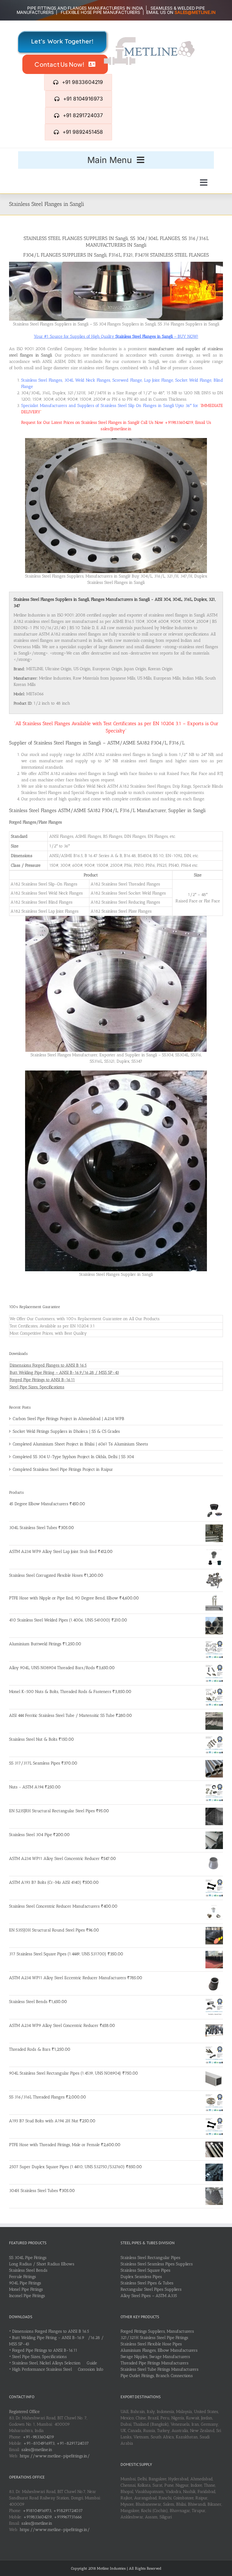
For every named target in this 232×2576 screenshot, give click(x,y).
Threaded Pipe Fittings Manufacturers (155, 2363)
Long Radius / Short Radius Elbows (42, 2264)
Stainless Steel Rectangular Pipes (150, 2258)
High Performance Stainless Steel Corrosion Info (58, 2369)
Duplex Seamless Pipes (141, 2277)
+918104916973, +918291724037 (53, 2511)
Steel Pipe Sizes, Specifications (37, 1387)
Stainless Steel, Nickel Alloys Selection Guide (55, 2363)
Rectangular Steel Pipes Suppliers (151, 2289)
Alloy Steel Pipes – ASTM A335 (149, 2296)
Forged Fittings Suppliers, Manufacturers (157, 2331)
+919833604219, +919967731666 (53, 2517)
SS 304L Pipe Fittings (28, 2258)
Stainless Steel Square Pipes (145, 2270)
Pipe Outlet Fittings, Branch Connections (157, 2376)
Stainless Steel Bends (28, 2270)
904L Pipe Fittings (25, 2283)
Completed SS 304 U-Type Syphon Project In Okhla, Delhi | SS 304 (73, 1457)
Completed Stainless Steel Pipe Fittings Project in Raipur (63, 1469)
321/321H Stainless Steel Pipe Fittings (154, 2338)
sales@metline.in (37, 2450)
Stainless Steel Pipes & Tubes (147, 2283)
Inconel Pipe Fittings (27, 2296)
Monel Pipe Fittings (26, 2289)
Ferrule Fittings (23, 2277)
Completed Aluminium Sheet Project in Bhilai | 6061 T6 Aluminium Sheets (80, 1444)
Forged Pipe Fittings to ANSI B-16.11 (42, 1380)
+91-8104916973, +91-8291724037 (56, 2443)
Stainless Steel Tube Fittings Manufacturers (159, 2369)
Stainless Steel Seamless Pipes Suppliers (157, 2264)
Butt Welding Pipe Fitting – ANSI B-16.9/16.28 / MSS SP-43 (64, 1373)
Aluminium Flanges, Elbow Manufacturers (159, 2350)
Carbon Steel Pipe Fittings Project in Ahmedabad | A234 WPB (68, 1419)
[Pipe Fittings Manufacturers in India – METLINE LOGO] (149, 39)
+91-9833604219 (38, 2437)
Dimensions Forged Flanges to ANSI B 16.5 (48, 1365)
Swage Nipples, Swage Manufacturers (155, 2357)
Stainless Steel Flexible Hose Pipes (151, 2344)
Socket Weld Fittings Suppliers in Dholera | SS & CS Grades (66, 1431)
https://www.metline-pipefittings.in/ (55, 2456)
